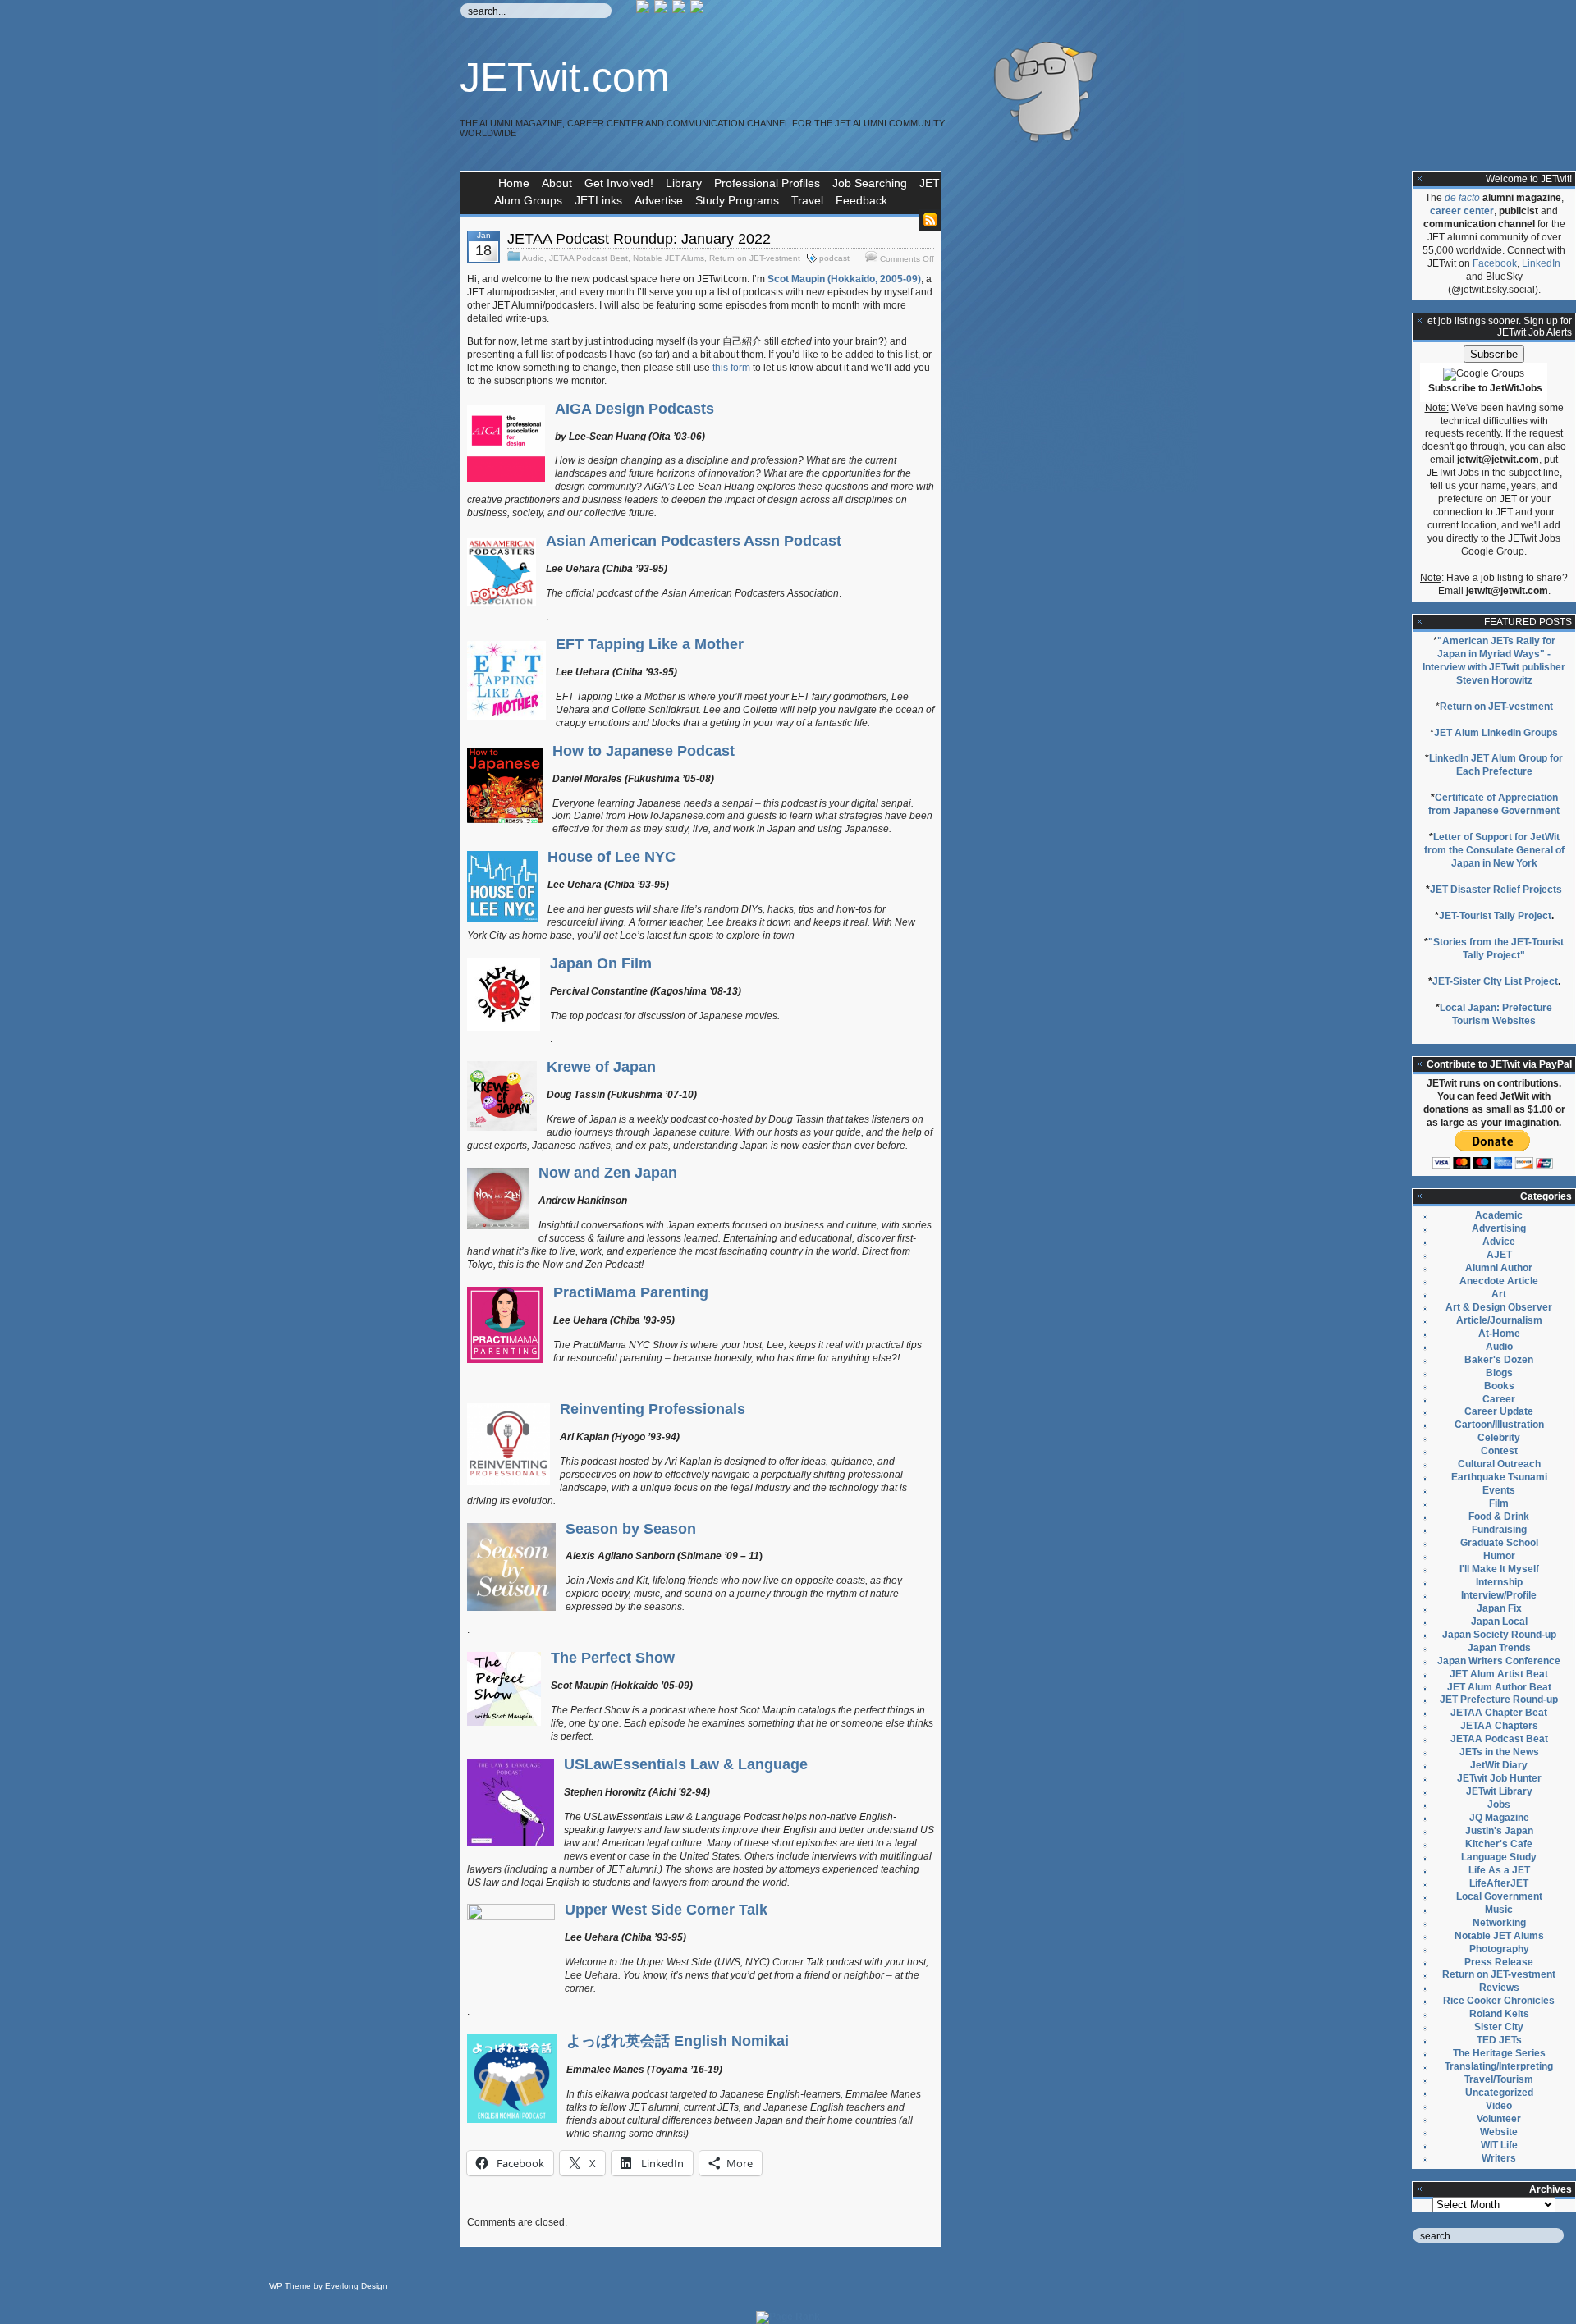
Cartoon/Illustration (1499, 1425)
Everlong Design (356, 2286)
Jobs (1499, 1805)
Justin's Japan (1499, 1831)
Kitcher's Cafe (1499, 1844)
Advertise (659, 200)
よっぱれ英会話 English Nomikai (678, 2041)
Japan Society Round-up (1499, 1635)
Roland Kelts (1499, 2014)
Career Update (1499, 1411)
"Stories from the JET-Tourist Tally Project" (1496, 949)
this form (731, 368)
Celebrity (1499, 1438)
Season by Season (631, 1529)
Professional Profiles (767, 183)
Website (1499, 2132)
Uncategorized (1499, 2093)
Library (684, 183)
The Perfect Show (613, 1658)
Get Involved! (619, 183)
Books (1499, 1386)
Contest (1499, 1451)
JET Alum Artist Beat (1499, 1674)
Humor (1499, 1556)
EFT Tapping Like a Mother (650, 644)
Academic (1499, 1215)
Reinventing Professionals (653, 1409)
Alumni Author (1499, 1268)
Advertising (1499, 1228)
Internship (1499, 1582)
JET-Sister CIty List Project (1495, 981)
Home (514, 183)
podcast (834, 258)
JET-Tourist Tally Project (1495, 916)
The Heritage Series (1499, 2053)
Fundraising (1499, 1530)
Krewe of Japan (601, 1067)
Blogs (1499, 1373)
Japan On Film (601, 963)
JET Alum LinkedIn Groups (1496, 733)
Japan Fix (1499, 1608)
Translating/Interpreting (1499, 2066)
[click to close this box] (1420, 179)
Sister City (1499, 2027)
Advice (1499, 1242)
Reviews (1499, 1988)
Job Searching (870, 183)
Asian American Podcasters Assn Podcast (694, 541)
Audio (533, 258)
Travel (807, 200)
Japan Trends (1499, 1648)
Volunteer (1499, 2119)
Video (1499, 2106)
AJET (1499, 1255)
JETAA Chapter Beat (1499, 1713)
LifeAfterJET (1499, 1883)
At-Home (1499, 1334)
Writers (1499, 2158)
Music (1499, 1910)
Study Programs (737, 200)
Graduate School (1499, 1543)
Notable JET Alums (669, 258)
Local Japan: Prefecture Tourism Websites (1496, 1014)
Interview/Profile (1499, 1595)
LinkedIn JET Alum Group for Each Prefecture (1496, 765)
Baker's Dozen (1499, 1360)
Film (1499, 1503)
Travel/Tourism (1499, 2079)
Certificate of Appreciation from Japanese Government (1494, 804)
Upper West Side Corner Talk (666, 1910)
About (557, 183)
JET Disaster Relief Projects (1496, 890)
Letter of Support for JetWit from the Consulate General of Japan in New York (1494, 850)
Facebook (1495, 263)
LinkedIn (1541, 263)
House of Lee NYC (612, 857)
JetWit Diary (1499, 1765)
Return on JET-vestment (755, 258)
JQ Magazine (1499, 1818)
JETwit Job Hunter (1499, 1778)
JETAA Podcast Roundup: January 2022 (639, 239)
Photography (1499, 1949)
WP (276, 2286)
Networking (1499, 1923)
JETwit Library (1499, 1791)
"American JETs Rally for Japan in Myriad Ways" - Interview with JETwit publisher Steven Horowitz (1494, 661)
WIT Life (1499, 2145)
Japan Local (1499, 1622)
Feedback (861, 200)
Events (1499, 1490)
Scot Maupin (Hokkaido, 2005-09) (844, 279)
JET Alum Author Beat (1499, 1687)
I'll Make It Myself (1499, 1569)
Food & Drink (1499, 1517)
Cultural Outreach (1499, 1464)
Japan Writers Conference (1499, 1661)
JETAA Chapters (1499, 1726)
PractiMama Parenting (631, 1292)
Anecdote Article (1499, 1281)
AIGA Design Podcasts (635, 409)
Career (1499, 1399)
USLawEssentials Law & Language (686, 1764)
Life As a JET (1499, 1870)
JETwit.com (565, 77)
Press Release (1499, 1962)
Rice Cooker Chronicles (1499, 2001)
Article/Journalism (1499, 1320)
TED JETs (1499, 2040)
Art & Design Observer (1499, 1307)
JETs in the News (1499, 1752)
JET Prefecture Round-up (1499, 1700)
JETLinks (598, 200)
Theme (298, 2286)
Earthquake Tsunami (1499, 1477)
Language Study (1499, 1857)
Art (1499, 1294)
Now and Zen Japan (608, 1173)
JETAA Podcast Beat (589, 258)
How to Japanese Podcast (644, 751)
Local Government (1499, 1896)
